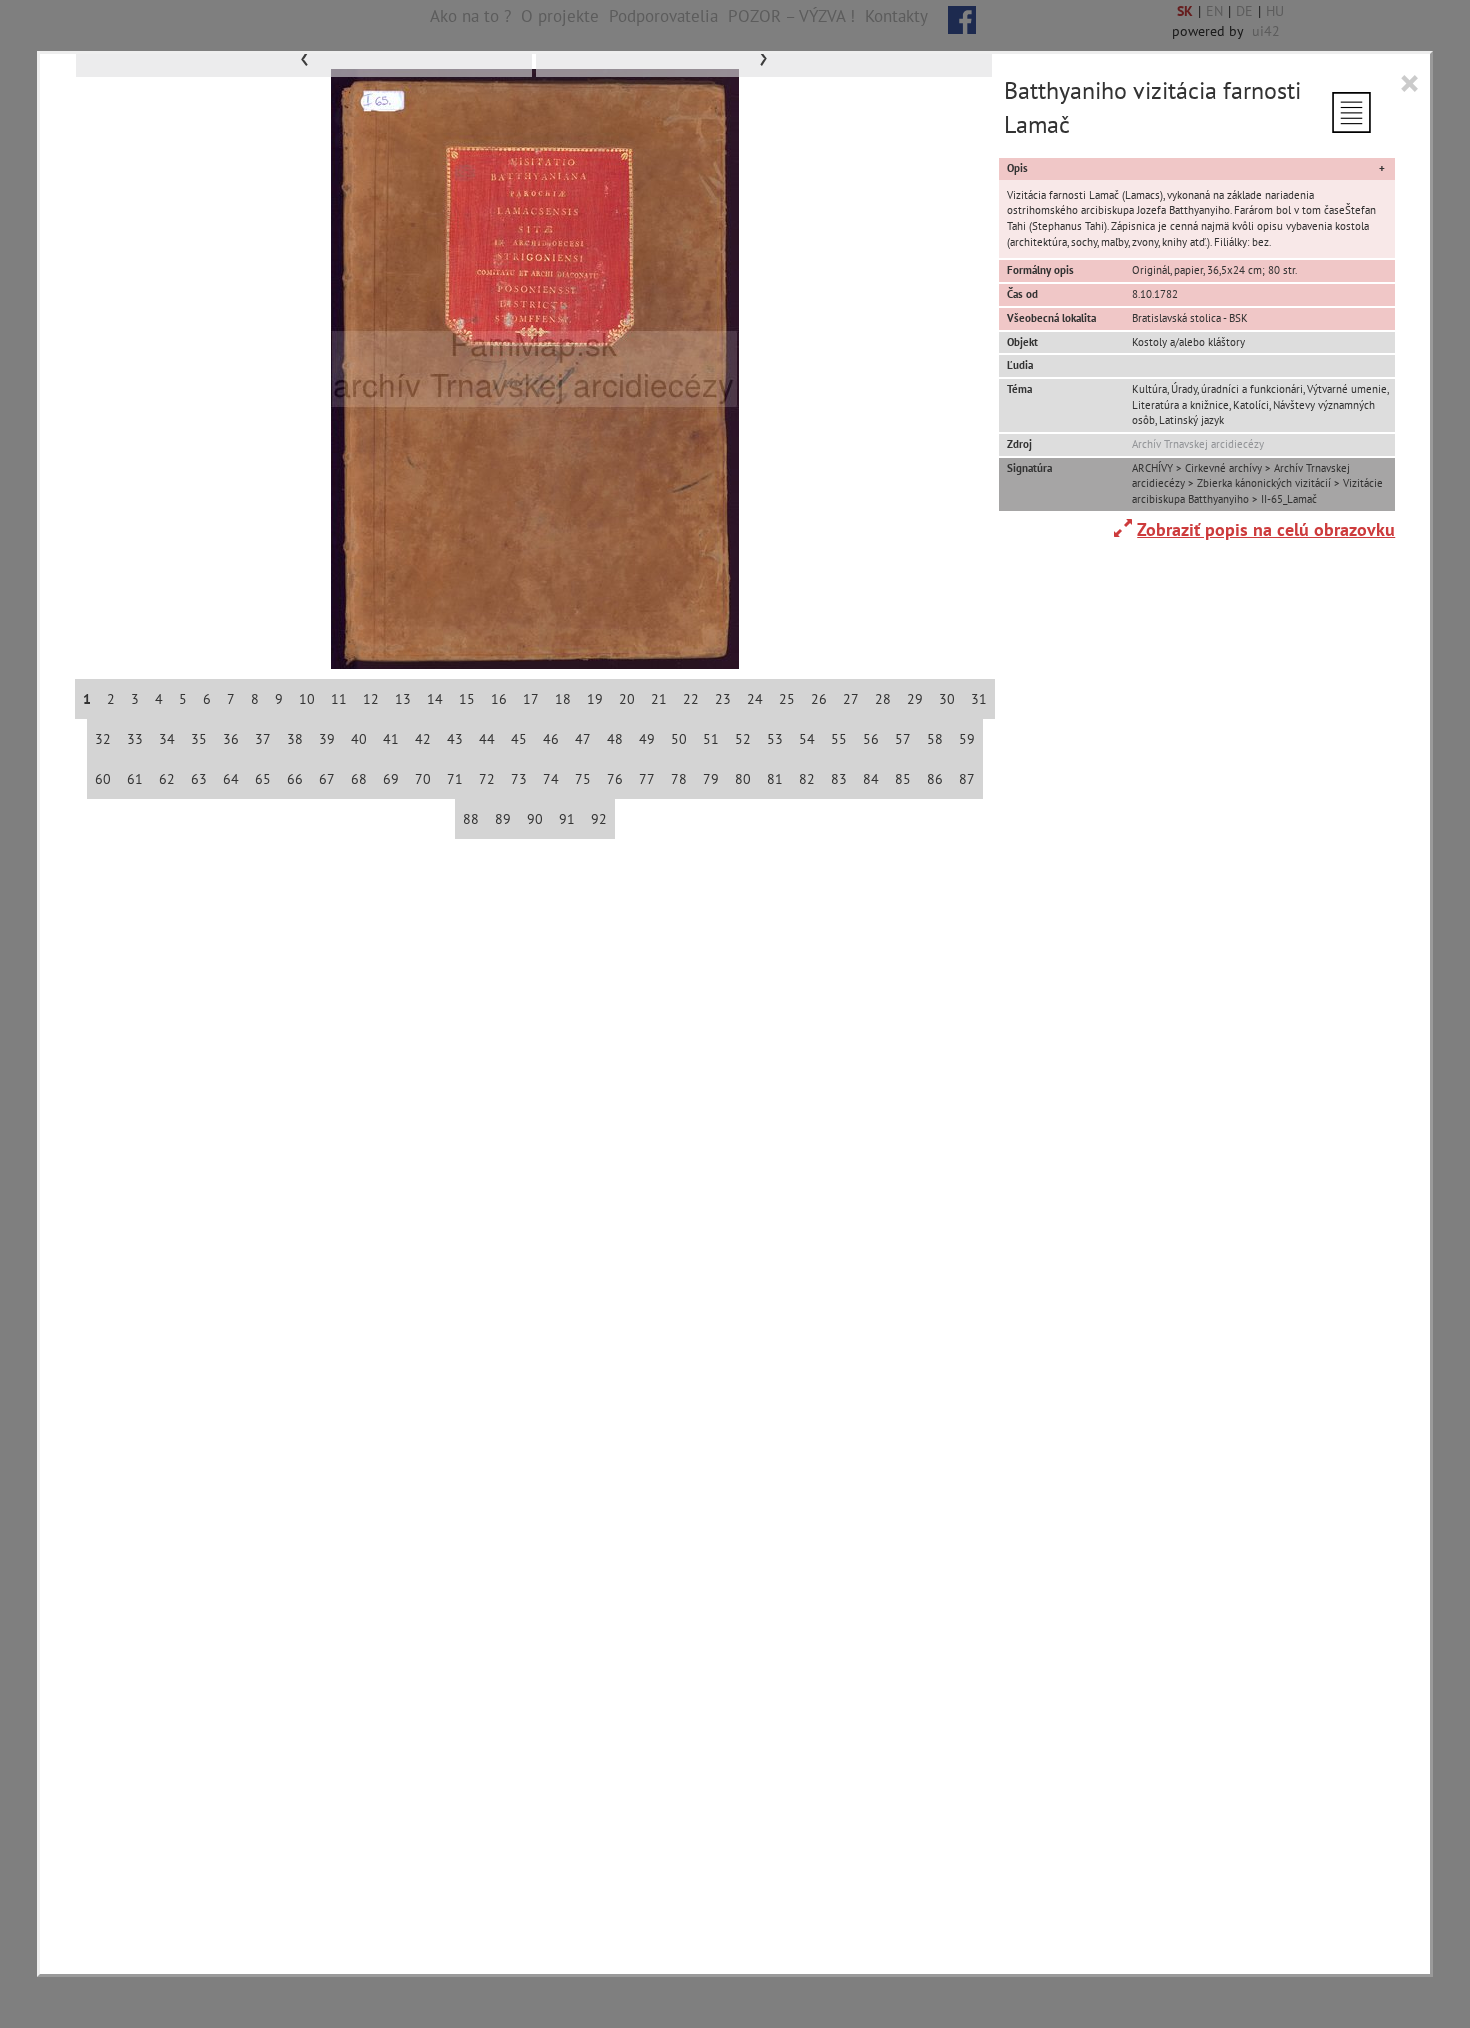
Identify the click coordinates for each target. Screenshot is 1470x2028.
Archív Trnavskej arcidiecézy (1198, 444)
